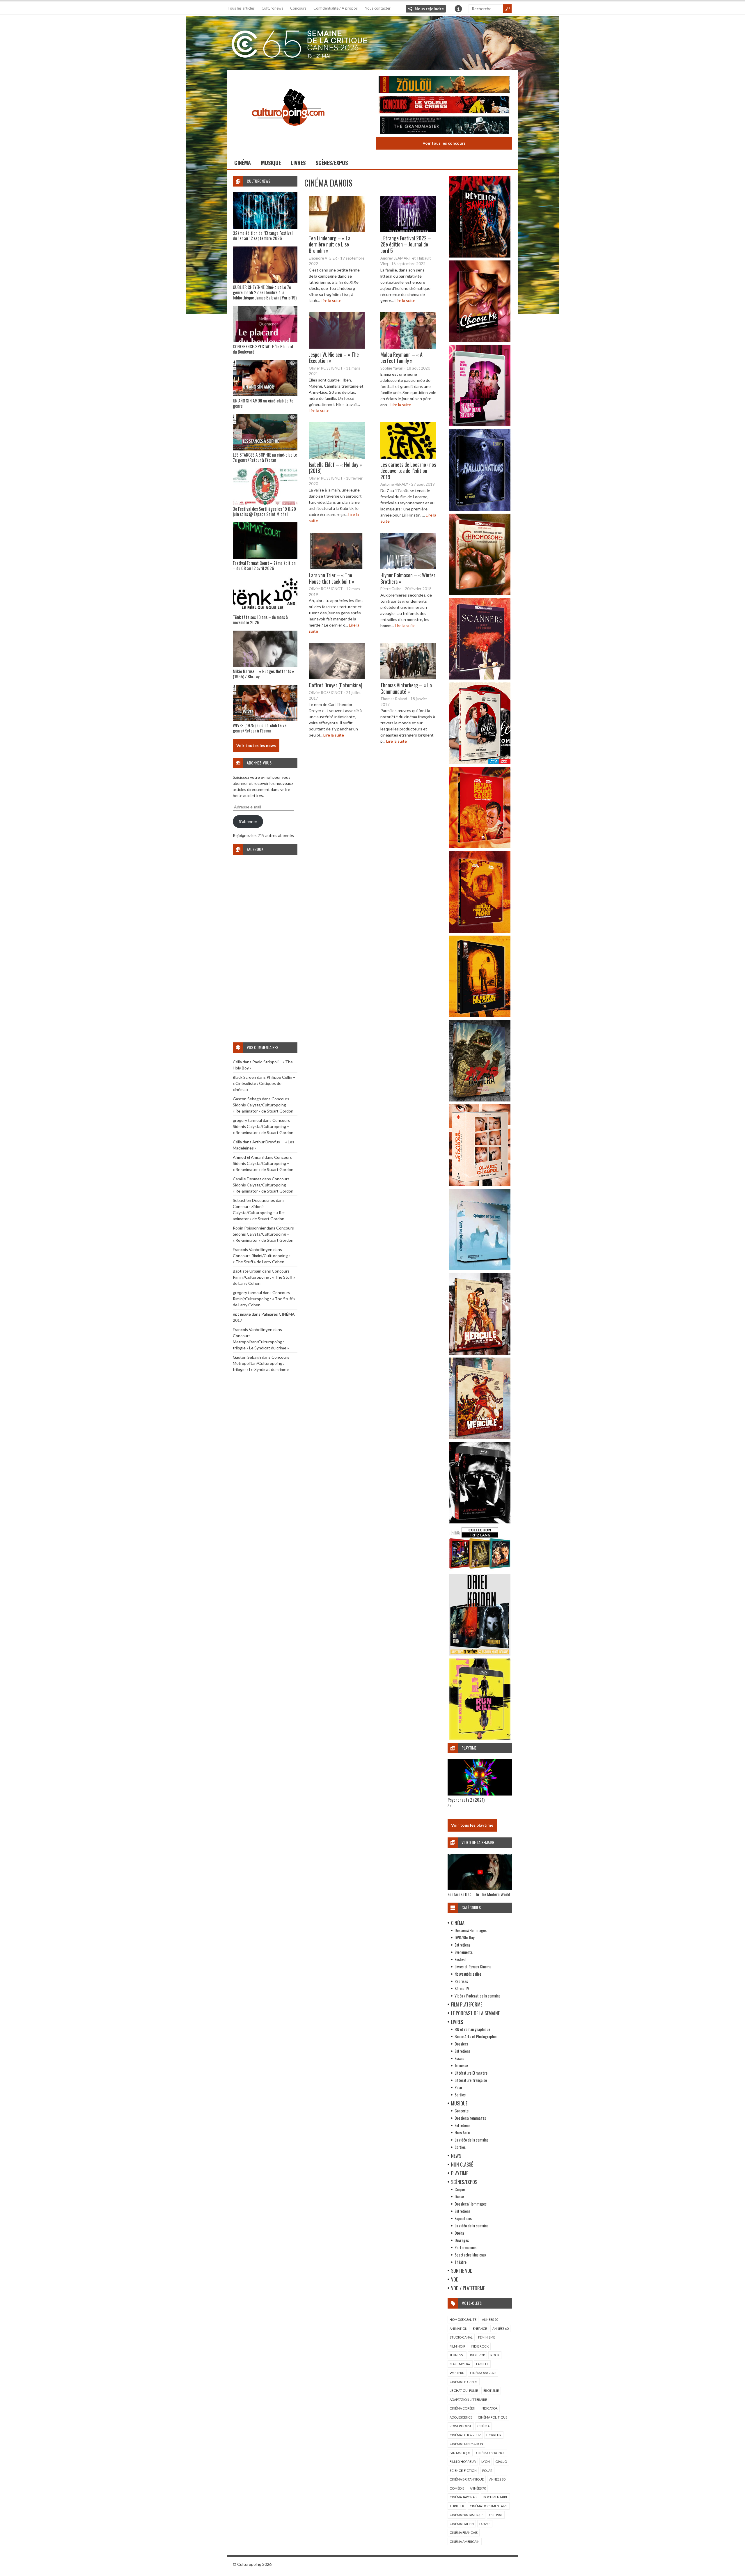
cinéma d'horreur (465, 2435)
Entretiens (462, 1945)
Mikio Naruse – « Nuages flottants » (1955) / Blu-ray (263, 674)
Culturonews (272, 8)
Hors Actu (462, 2132)
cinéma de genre (464, 2382)
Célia (237, 1062)
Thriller (457, 2506)
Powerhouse (461, 2426)
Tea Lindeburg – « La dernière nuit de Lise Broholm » (330, 244)
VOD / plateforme (468, 2288)
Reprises (461, 1981)
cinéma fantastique (466, 2515)
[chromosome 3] (480, 594)
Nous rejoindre (429, 9)
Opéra (459, 2233)
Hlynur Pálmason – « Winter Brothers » (408, 578)
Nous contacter (378, 8)
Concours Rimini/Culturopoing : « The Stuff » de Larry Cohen (264, 1277)
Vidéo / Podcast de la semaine (477, 1996)
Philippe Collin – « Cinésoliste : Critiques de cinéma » (264, 1083)
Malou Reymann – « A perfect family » (401, 357)
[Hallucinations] (480, 509)
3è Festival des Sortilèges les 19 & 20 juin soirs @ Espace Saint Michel (264, 511)
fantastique (460, 2453)
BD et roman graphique (472, 2029)
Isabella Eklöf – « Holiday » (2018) (335, 468)
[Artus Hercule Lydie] (480, 1353)
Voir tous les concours (444, 143)
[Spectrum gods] (480, 1269)
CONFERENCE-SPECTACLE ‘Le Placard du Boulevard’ (263, 349)
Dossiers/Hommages (471, 1930)
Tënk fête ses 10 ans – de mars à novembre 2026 (260, 620)
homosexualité (463, 2319)
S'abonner (248, 821)
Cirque (460, 2189)
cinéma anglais (483, 2373)
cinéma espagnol (491, 2453)
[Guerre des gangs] (480, 1015)
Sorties (460, 2095)
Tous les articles (241, 8)
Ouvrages (462, 2240)
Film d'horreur (463, 2461)
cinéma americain (465, 2542)
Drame (485, 2524)
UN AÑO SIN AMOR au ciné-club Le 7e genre (263, 403)
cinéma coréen (462, 2408)
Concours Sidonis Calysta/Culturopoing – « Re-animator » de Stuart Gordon (263, 1105)
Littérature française (471, 2080)
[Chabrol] (480, 1184)
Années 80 (497, 2479)
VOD (455, 2279)
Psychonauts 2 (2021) (466, 1800)
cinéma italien (462, 2524)
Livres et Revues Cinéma (473, 1966)
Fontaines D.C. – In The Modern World (479, 1894)
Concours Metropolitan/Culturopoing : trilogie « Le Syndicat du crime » (261, 1342)
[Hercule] (480, 1437)
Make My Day (460, 2364)
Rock (495, 2355)
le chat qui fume (464, 2390)
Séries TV (462, 1988)
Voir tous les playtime (472, 1825)
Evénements (464, 1952)
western (457, 2373)
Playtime (460, 2173)
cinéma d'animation (466, 2444)
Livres (298, 163)
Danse (459, 2196)
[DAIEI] (480, 1654)
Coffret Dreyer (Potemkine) (336, 685)
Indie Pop (477, 2355)
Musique (271, 163)
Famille (482, 2364)
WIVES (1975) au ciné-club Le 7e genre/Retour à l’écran (260, 728)
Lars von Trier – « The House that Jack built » (332, 578)
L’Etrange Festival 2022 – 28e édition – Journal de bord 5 (406, 244)
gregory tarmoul (247, 1120)
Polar (458, 2087)
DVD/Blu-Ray (464, 1937)
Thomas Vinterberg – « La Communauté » (406, 688)
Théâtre (461, 2262)
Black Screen (244, 1077)
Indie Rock (480, 2346)
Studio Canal (461, 2337)
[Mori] (480, 1522)
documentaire (495, 2497)
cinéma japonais (463, 2497)
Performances (465, 2247)
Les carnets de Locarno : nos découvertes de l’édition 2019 (408, 471)
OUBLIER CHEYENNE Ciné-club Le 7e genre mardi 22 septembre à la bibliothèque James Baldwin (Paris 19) (265, 292)
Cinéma (243, 163)
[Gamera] (480, 1100)
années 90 (490, 2319)
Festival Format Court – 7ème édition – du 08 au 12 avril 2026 (264, 565)
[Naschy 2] (480, 931)
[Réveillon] (480, 256)
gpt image (242, 1314)
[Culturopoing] (288, 134)
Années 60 (500, 2328)
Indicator (489, 2408)
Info (458, 9)
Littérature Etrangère (471, 2073)
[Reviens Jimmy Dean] (480, 425)
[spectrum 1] (480, 1738)
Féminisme (487, 2337)
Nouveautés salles (468, 1974)
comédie (457, 2488)
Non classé (462, 2165)
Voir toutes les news (256, 745)
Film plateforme (467, 2004)
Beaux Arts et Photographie (476, 2036)
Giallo (501, 2461)
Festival (460, 1959)
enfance (480, 2328)
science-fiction (463, 2471)
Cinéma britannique (467, 2479)
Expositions (463, 2218)
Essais (459, 2058)
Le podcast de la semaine (475, 2013)
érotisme (491, 2390)
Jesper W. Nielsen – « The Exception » (334, 357)
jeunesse (457, 2355)
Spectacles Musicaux (470, 2255)
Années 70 (478, 2488)
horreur (494, 2435)
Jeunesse (461, 2065)
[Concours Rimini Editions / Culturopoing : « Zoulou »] (444, 85)
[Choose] (480, 340)
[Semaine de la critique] (372, 42)
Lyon (486, 2461)
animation (458, 2328)
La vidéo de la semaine (471, 2140)
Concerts (462, 2111)
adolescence (461, 2417)
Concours (298, 8)
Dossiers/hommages (470, 2118)
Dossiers (461, 2044)
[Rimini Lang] (480, 1570)
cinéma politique (493, 2417)
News (456, 2156)
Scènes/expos (332, 163)
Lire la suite (331, 300)
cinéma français (464, 2532)
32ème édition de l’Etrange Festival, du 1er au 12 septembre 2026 (263, 235)
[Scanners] (480, 678)
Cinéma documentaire (489, 2506)
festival (496, 2515)
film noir (457, 2346)
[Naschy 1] (480, 847)
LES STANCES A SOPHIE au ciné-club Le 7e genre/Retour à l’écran (265, 457)
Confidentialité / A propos (336, 8)
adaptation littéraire (468, 2400)
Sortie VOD (462, 2271)
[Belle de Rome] (480, 762)
